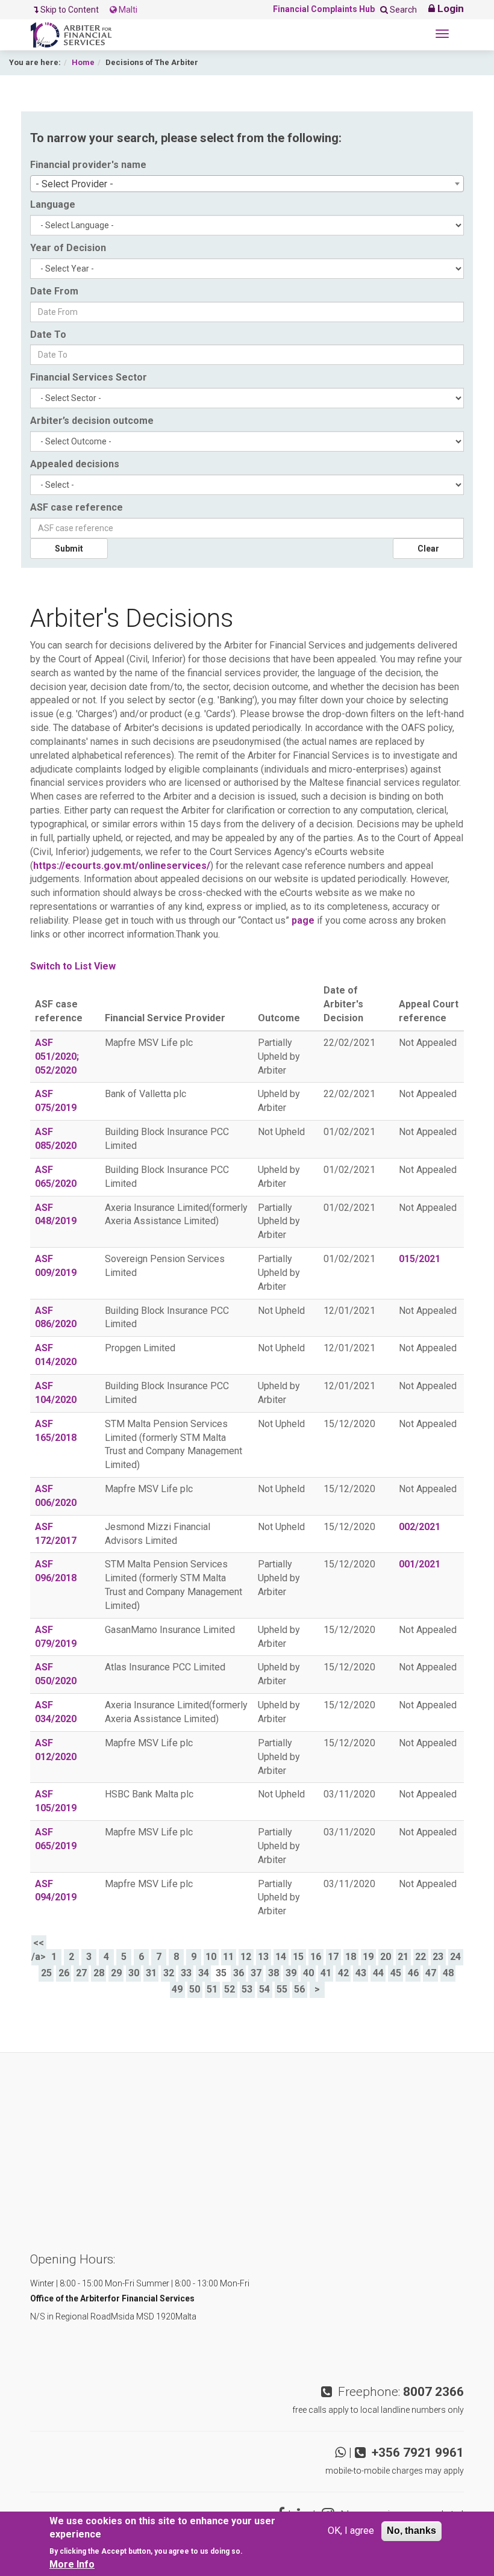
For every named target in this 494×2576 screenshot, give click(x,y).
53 (247, 1989)
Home (83, 62)
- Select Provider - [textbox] (74, 184)
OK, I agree (351, 2531)
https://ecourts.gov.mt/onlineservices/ (122, 866)
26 (64, 1973)
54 (264, 1989)
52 (230, 1989)
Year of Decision (68, 248)
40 (308, 1973)
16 (316, 1957)
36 (239, 1973)
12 (246, 1957)
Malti (127, 10)
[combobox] (247, 184)
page (303, 920)
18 (351, 1957)
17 (333, 1957)
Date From (54, 291)
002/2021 (420, 1527)
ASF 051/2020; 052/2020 (57, 1056)
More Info (72, 2564)
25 (46, 1973)
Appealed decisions (75, 464)
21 (403, 1957)
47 (431, 1973)
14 (281, 1957)
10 (211, 1957)
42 (343, 1973)
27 (81, 1973)
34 (204, 1973)
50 (195, 1989)
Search (402, 10)
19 (368, 1957)
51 (212, 1989)
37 (256, 1973)
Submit (69, 549)
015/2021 (420, 1259)
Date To (48, 334)
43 (361, 1973)
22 (421, 1957)
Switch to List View (73, 966)
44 (378, 1973)
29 (116, 1973)
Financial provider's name (88, 165)
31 (151, 1973)
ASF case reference (77, 507)
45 (396, 1973)
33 (186, 1973)
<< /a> (39, 1950)
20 (386, 1957)
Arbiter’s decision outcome (92, 421)
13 (263, 1957)
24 (455, 1957)
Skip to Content (70, 10)
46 (413, 1973)
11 (228, 1957)
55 (282, 1989)
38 (274, 1973)
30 (134, 1973)
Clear (428, 549)
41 (326, 1973)
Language (53, 204)
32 (169, 1973)
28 (99, 1973)
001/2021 (420, 1564)
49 (177, 1989)
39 (291, 1973)
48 (448, 1973)
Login (449, 8)
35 (221, 1973)
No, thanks (411, 2531)
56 (299, 1989)
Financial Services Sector (89, 377)
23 (438, 1957)
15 (298, 1957)
